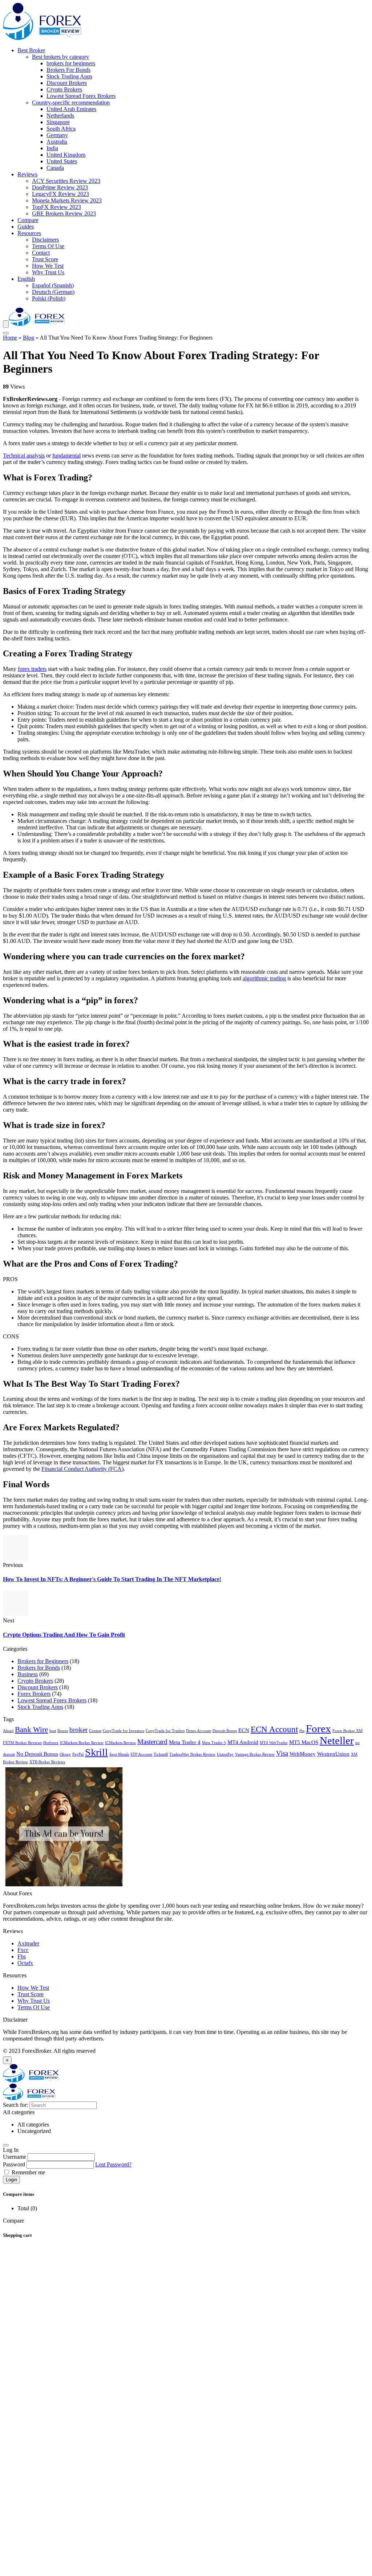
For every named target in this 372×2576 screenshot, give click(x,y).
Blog (29, 338)
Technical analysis (24, 456)
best (53, 1731)
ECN (244, 1730)
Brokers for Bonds (39, 1668)
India (52, 148)
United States (62, 161)
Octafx (25, 1963)
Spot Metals (119, 1754)
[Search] (6, 333)
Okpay (65, 1754)
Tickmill (161, 1754)
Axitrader (28, 1943)
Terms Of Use (48, 246)
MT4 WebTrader (274, 1743)
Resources (29, 233)
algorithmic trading (264, 978)
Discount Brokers (67, 83)
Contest (95, 1731)
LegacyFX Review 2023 (60, 194)
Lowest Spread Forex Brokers (81, 96)
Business (28, 1674)
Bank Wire (31, 1730)
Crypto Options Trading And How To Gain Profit (64, 1635)
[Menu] (6, 324)
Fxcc (23, 1950)
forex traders (32, 669)
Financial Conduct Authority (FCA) (82, 1469)
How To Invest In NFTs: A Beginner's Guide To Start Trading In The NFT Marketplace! (112, 1579)
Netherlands (60, 116)
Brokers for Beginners (43, 1661)
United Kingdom (66, 155)
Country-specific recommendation (71, 102)
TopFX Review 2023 (56, 207)
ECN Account (274, 1729)
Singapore (58, 122)
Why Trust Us (48, 272)
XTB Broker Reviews (47, 1762)
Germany (57, 135)
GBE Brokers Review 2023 (64, 214)
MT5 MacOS (304, 1742)
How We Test (48, 266)
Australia (57, 142)
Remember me (28, 2172)
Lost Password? (113, 2164)
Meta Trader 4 (185, 1742)
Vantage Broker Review (255, 1754)
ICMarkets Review (120, 1743)
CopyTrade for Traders (165, 1731)
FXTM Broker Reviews (22, 1743)
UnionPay (225, 1754)
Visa (282, 1753)
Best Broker (31, 50)
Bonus (63, 1731)
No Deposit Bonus (37, 1754)
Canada (55, 168)
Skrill (96, 1752)
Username (15, 2157)
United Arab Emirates (71, 109)
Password (14, 2164)
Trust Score (45, 259)
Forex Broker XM (347, 1731)
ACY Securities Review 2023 (66, 181)
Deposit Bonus (225, 1731)
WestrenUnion (333, 1754)
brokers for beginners (71, 63)
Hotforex (51, 1743)
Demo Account (199, 1731)
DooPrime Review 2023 (60, 187)
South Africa (61, 129)
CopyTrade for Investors (124, 1731)
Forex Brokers (34, 1694)
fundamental (66, 456)
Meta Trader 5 (214, 1743)
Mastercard (152, 1742)
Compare (28, 220)
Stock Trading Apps (69, 76)
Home (10, 338)
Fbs (22, 1956)
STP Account (141, 1754)
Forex (318, 1728)
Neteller (337, 1740)
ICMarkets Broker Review (82, 1743)
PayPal (78, 1754)
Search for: (15, 2105)
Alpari (8, 1731)
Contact (41, 253)
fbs (302, 1731)
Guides (26, 227)
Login (11, 2180)
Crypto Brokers (64, 89)
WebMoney (303, 1754)
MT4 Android (243, 1742)
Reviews (27, 174)
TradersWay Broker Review (192, 1754)
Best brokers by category (60, 57)
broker (78, 1730)
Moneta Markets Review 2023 (67, 200)
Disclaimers (45, 240)
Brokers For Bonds (68, 70)
